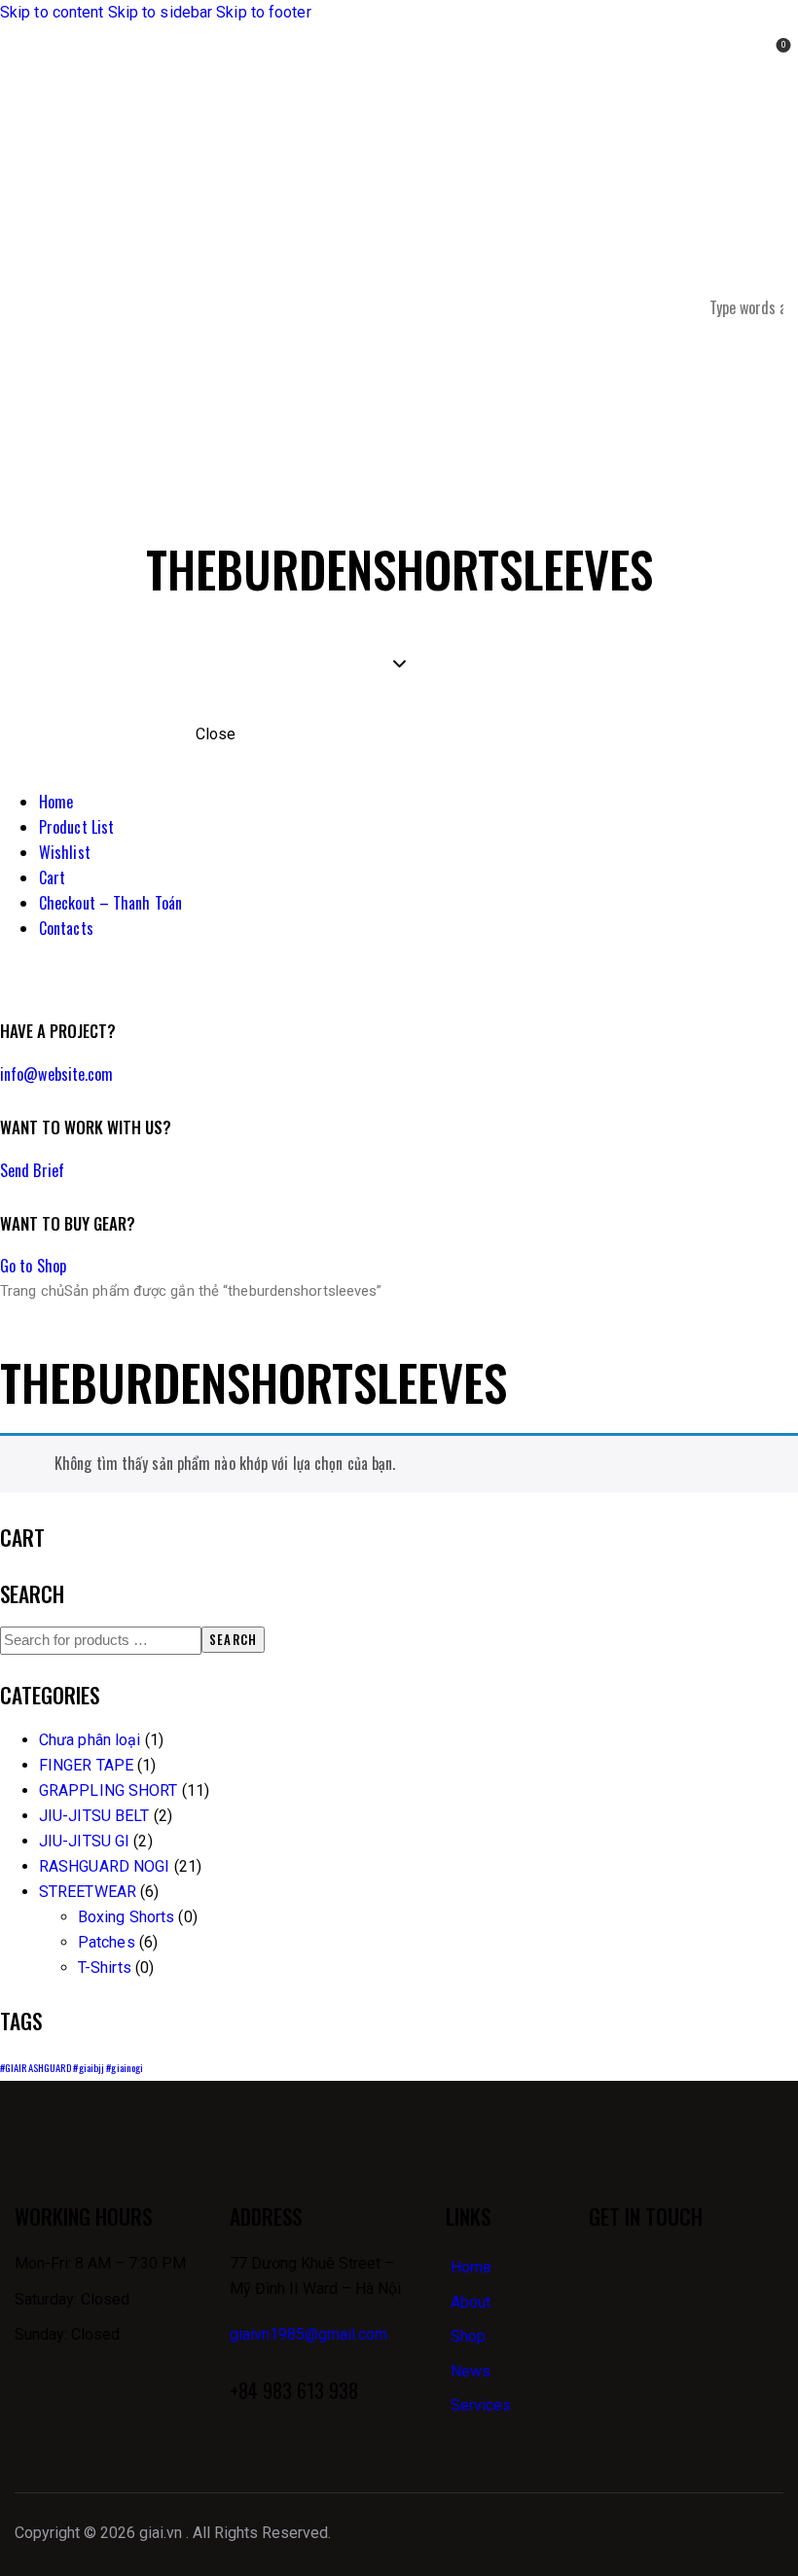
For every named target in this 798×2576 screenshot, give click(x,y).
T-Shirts (105, 1968)
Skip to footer (263, 12)
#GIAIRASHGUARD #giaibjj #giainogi (72, 2067)
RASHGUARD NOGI (104, 1866)
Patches (107, 1942)
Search (233, 1639)
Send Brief (32, 1170)
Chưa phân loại (90, 1740)
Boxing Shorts (126, 1917)
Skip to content (52, 12)
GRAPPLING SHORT (109, 1790)
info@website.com (57, 1074)
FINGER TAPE (86, 1765)
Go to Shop (33, 1266)
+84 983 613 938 (294, 2390)
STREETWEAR (88, 1892)
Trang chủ (32, 1291)
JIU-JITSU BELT (94, 1816)
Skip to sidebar (161, 12)
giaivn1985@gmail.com (308, 2334)
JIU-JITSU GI (84, 1841)
